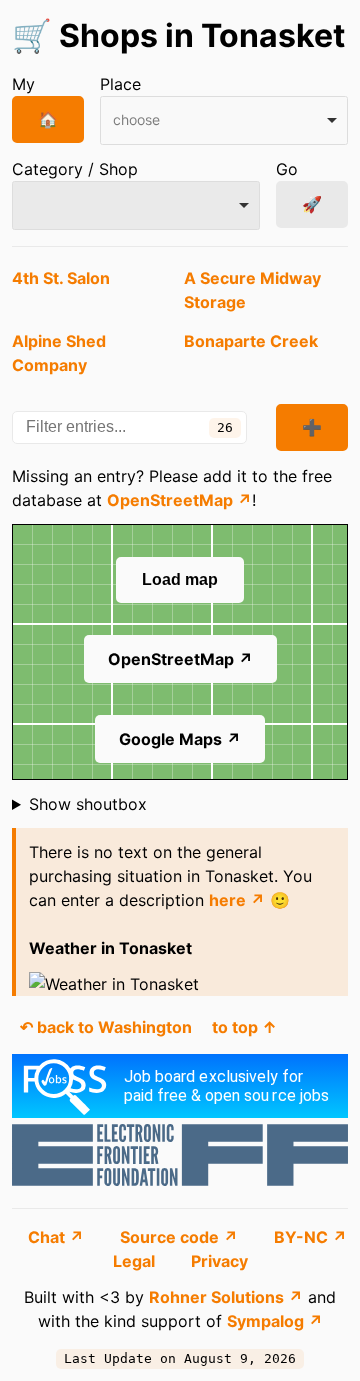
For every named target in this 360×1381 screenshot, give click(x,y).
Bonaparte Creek (251, 341)
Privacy (219, 1261)
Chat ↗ (58, 1237)
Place (120, 84)
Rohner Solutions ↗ (226, 1297)
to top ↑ (244, 1027)
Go (287, 169)
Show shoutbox (88, 804)
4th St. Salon (61, 278)
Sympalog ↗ (275, 1321)
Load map (180, 579)
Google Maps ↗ (180, 739)
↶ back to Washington (106, 1027)
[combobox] (224, 120)
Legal (136, 1261)
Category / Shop (75, 169)
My (23, 84)
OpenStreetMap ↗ (179, 500)
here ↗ (237, 900)
